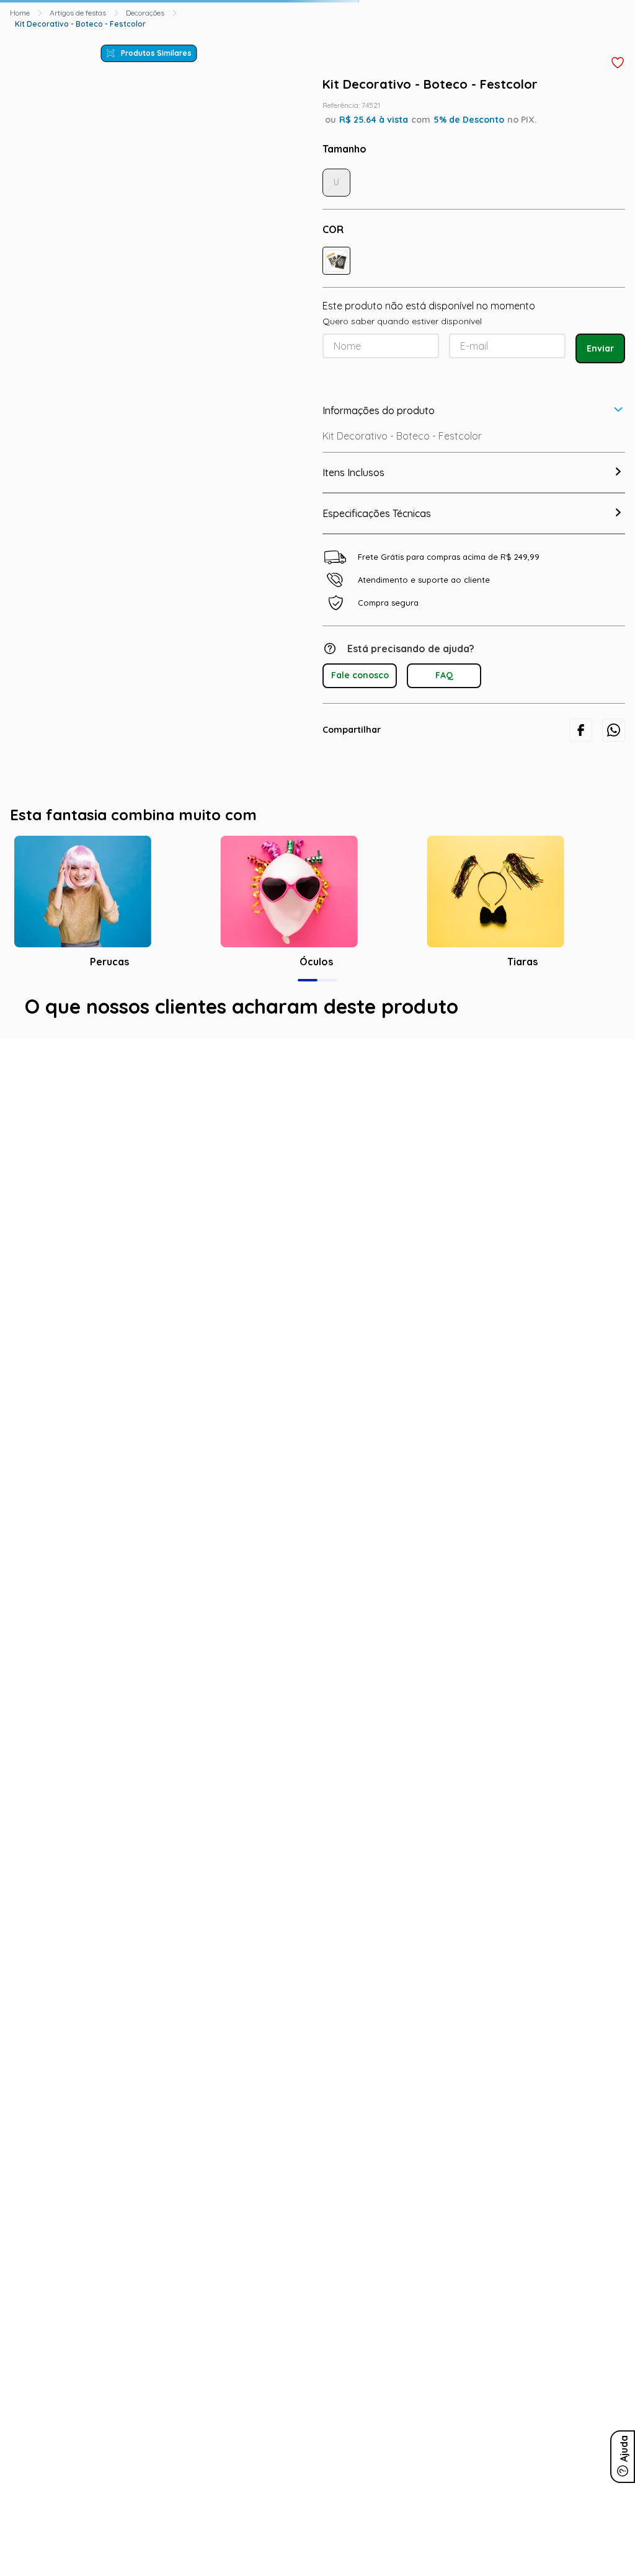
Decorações (145, 13)
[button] (336, 261)
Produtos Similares (156, 53)
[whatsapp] (614, 730)
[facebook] (581, 730)
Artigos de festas (78, 13)
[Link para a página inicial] (20, 13)
